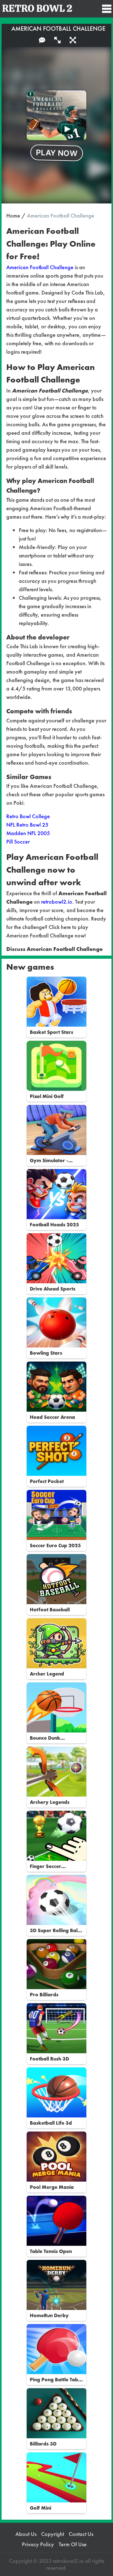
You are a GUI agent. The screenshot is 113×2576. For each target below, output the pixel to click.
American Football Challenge (40, 267)
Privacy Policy (38, 2544)
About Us (26, 2534)
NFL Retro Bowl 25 (27, 825)
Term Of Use (73, 2544)
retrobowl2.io (57, 902)
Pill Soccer (18, 842)
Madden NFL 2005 (28, 833)
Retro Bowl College (28, 816)
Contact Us (81, 2534)
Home (13, 216)
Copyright (53, 2534)
